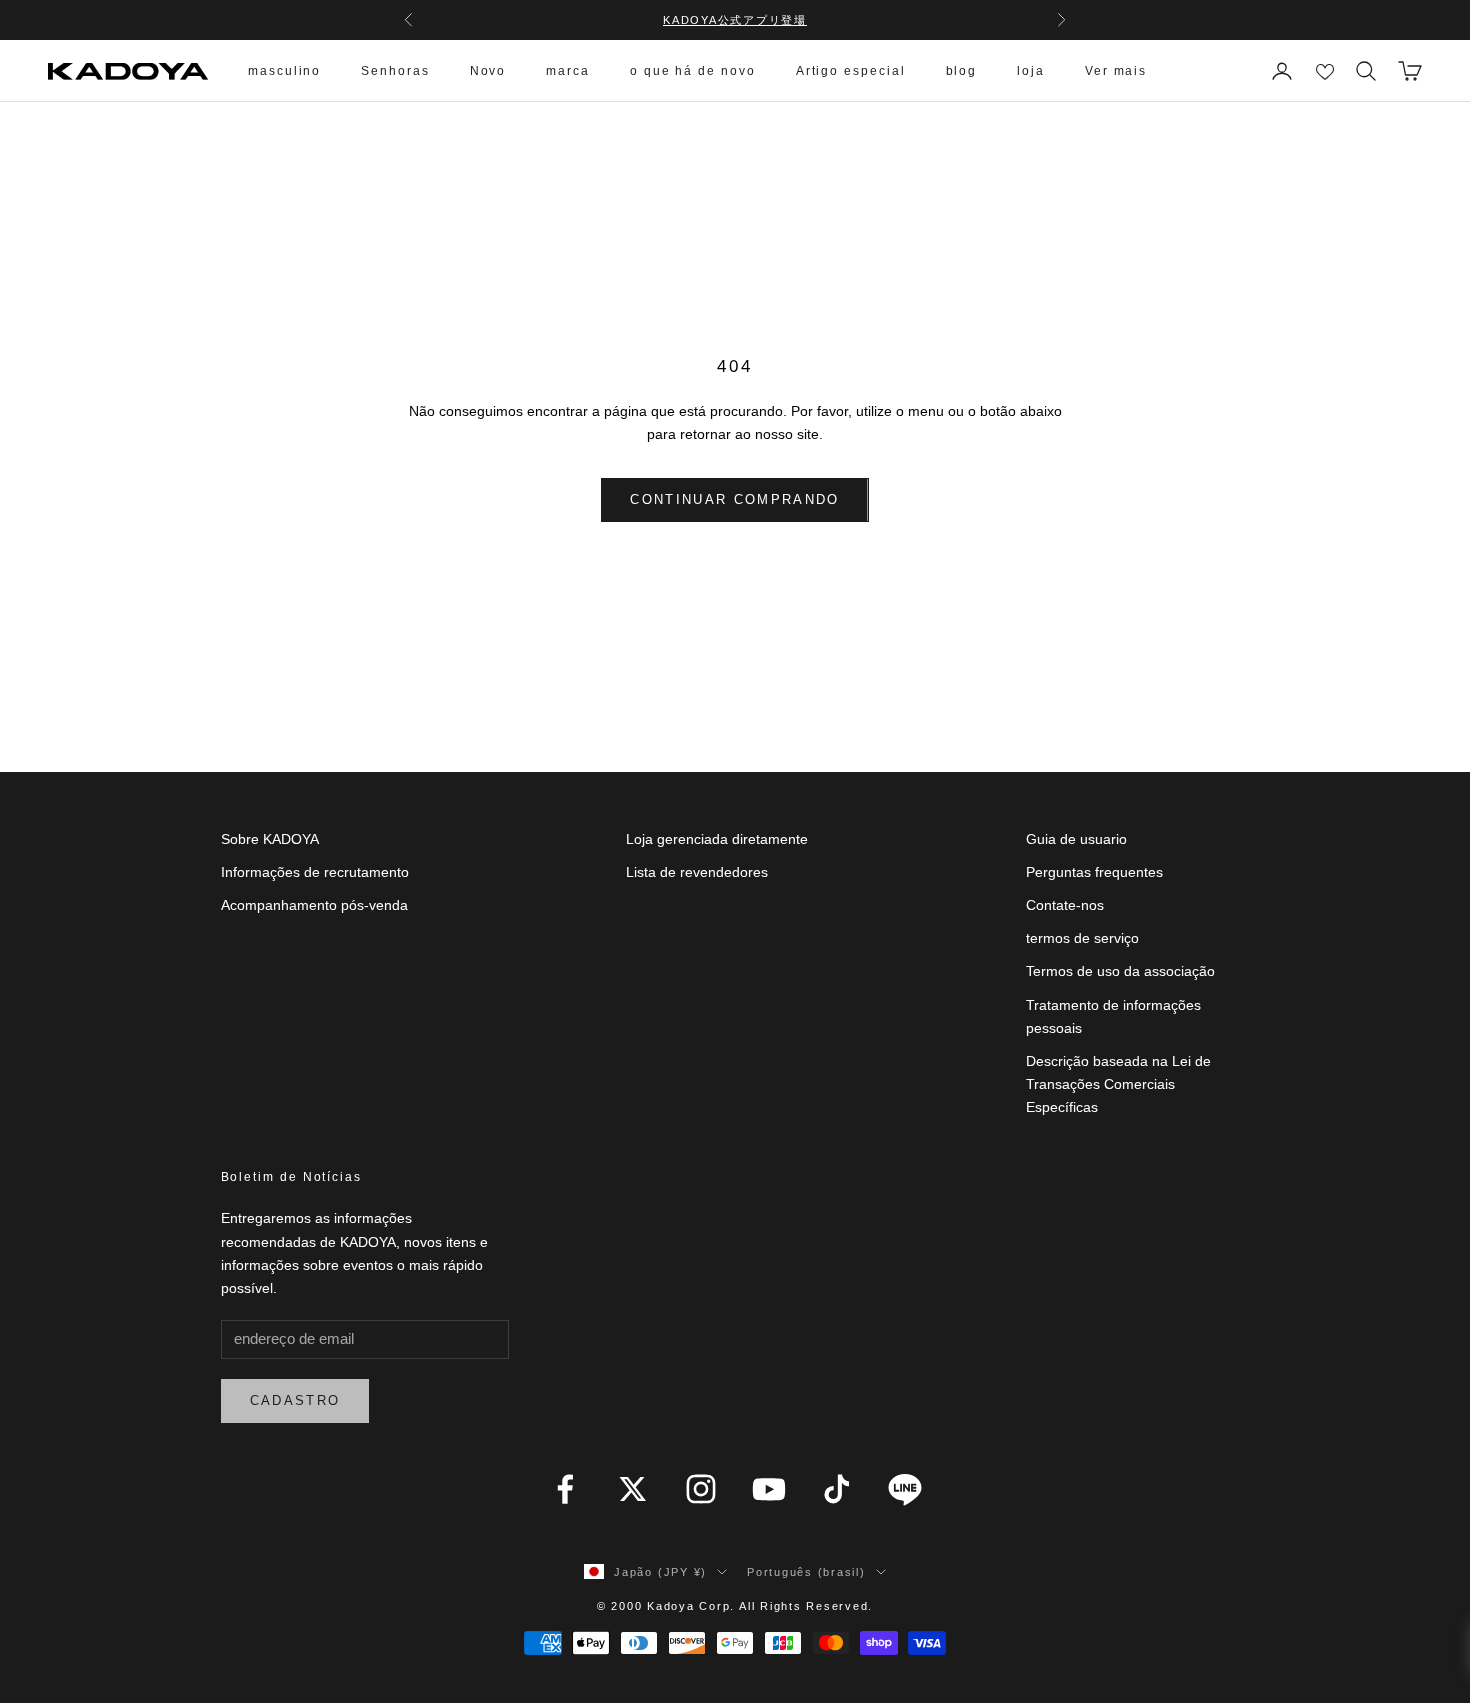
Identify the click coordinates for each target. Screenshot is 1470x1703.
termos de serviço (1082, 938)
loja (1031, 71)
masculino (284, 71)
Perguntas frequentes (1094, 872)
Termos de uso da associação (1120, 971)
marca (568, 71)
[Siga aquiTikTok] (837, 1489)
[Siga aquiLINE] (905, 1489)
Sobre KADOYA (270, 839)
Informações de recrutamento (315, 872)
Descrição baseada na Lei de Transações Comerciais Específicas (1118, 1084)
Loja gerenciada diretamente (717, 839)
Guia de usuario (1076, 839)
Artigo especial (851, 71)
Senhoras (395, 71)
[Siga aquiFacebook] (565, 1489)
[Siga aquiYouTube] (769, 1489)
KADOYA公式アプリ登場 (735, 20)
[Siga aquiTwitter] (633, 1489)
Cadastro (295, 1400)
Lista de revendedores (697, 872)
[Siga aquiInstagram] (701, 1489)
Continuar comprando (734, 499)
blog (962, 71)
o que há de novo (693, 71)
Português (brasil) (806, 1572)
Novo (488, 71)
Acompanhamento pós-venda (314, 905)
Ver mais (1116, 71)
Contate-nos (1065, 905)
